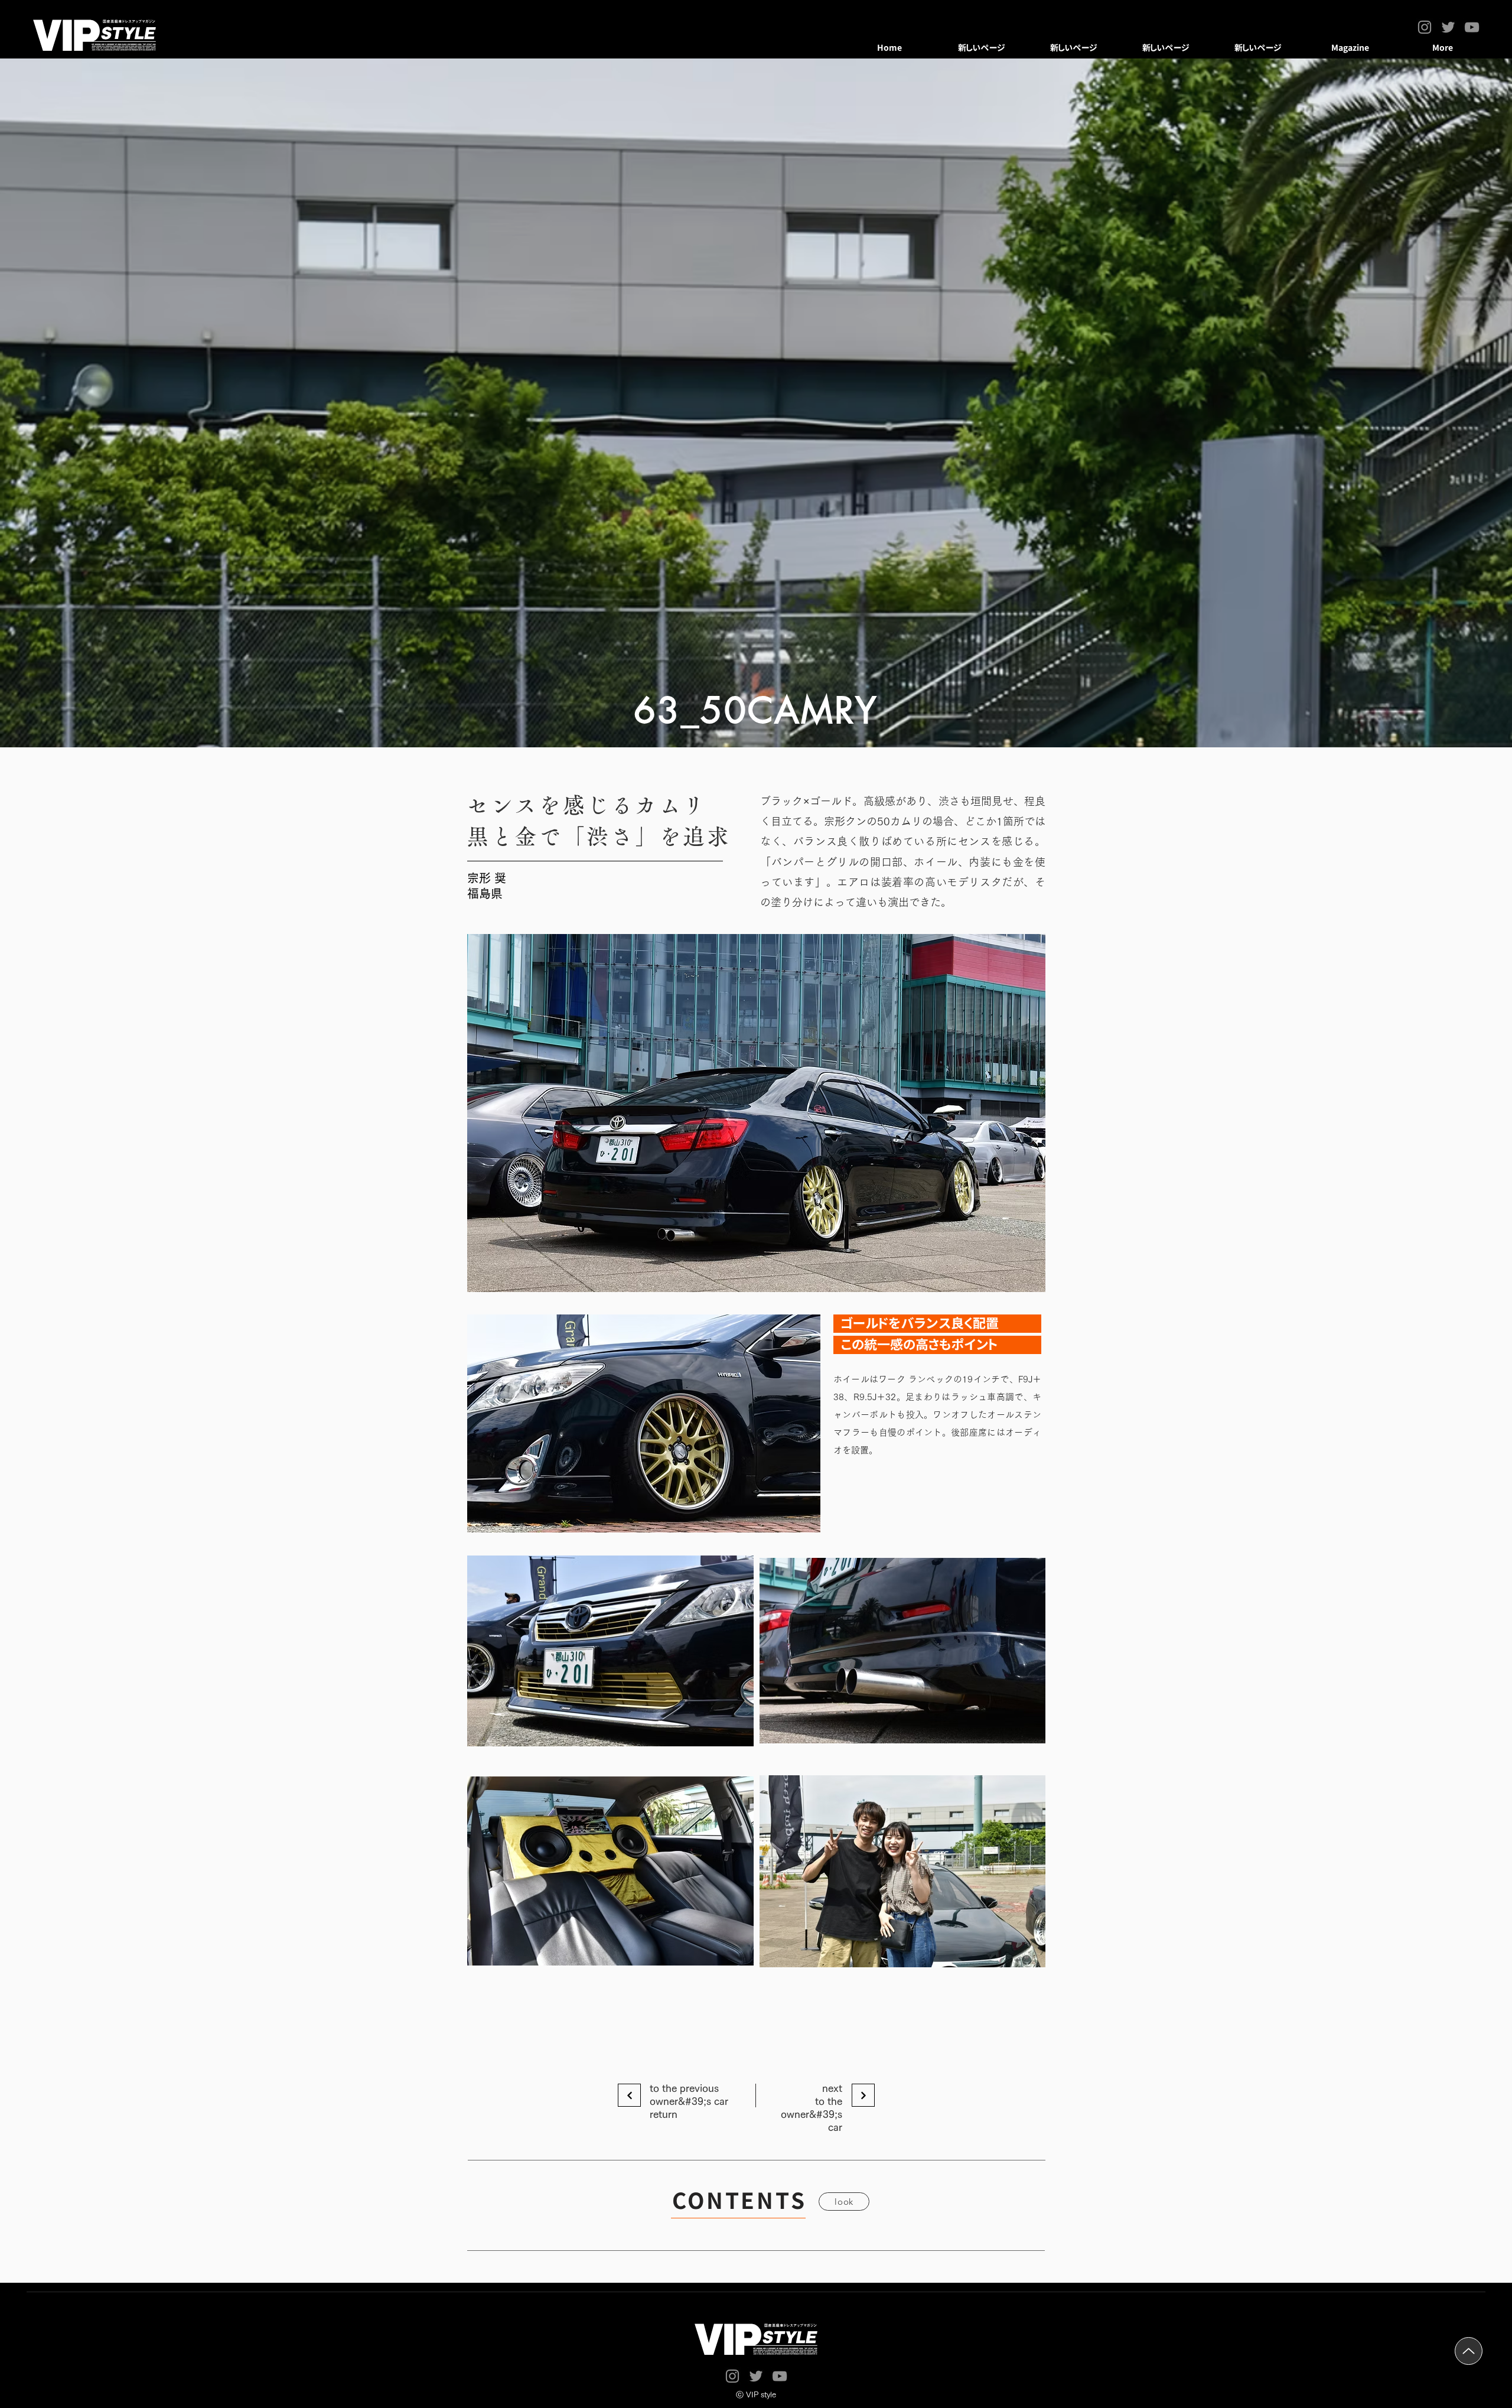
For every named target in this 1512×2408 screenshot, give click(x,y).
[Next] (629, 2095)
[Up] (1469, 2351)
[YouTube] (1472, 27)
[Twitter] (1448, 27)
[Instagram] (1425, 27)
